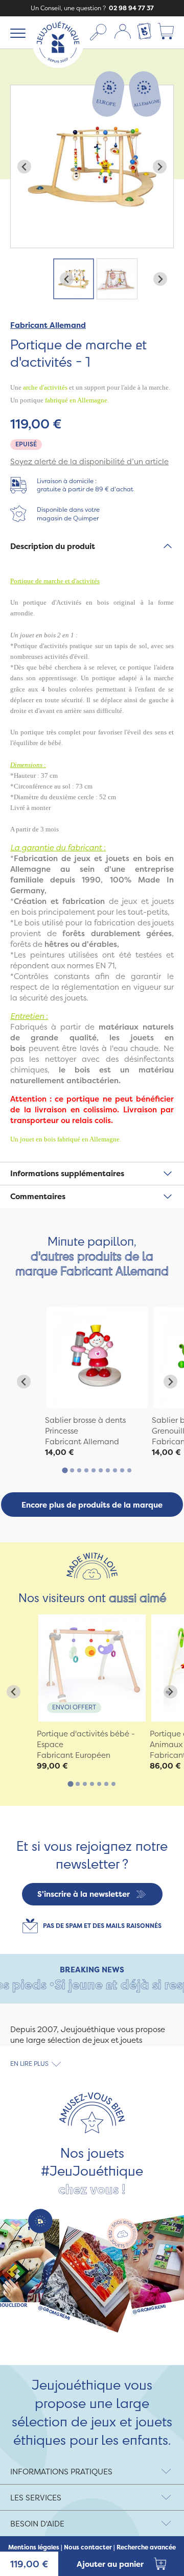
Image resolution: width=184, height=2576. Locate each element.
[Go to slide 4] (86, 1470)
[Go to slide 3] (79, 1470)
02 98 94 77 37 (131, 8)
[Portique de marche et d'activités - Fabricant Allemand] (97, 1357)
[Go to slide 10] (129, 1470)
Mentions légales (34, 2547)
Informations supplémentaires (67, 1173)
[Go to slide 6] (101, 1470)
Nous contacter (88, 2547)
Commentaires (38, 1196)
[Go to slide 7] (108, 1470)
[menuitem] (74, 279)
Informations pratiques (61, 2472)
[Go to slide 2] (72, 1470)
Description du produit (53, 546)
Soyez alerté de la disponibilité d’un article (89, 461)
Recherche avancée (146, 2547)
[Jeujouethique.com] (58, 65)
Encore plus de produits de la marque (92, 1505)
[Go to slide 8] (115, 1470)
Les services (36, 2498)
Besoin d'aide (37, 2524)
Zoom (21, 91)
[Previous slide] (24, 167)
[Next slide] (160, 167)
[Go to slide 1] (65, 1471)
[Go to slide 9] (122, 1470)
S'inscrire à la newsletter (84, 1894)
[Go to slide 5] (94, 1470)
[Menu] (16, 33)
